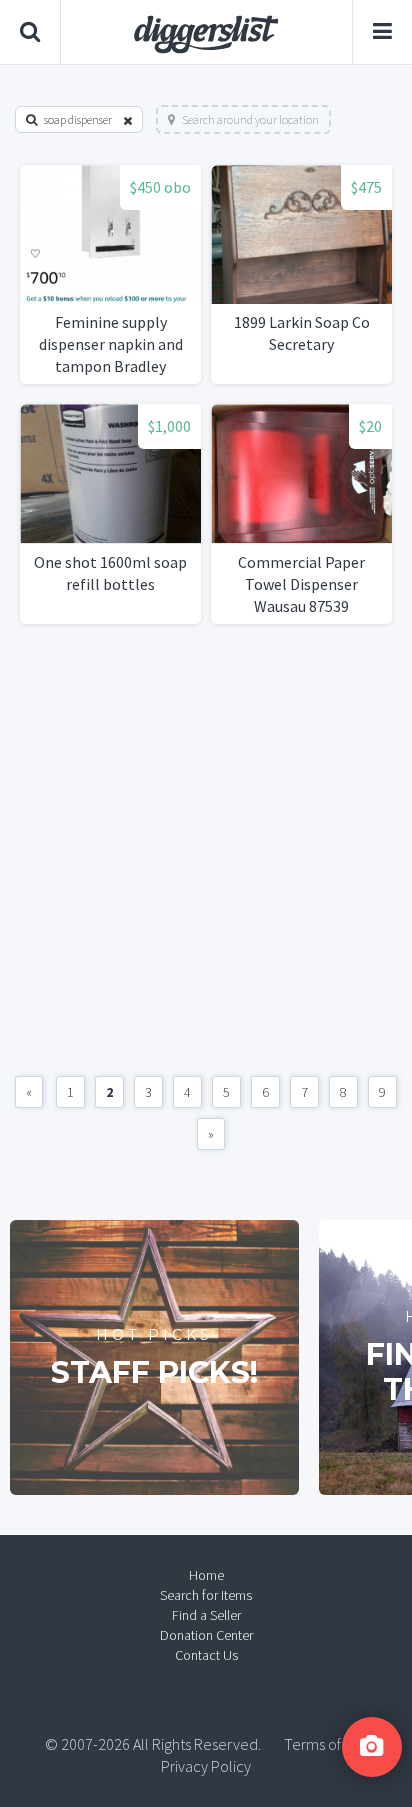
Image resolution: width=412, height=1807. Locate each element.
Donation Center (206, 1635)
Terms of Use (326, 1744)
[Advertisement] (206, 850)
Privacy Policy (206, 1766)
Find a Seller (206, 1615)
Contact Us (206, 1655)
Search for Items (206, 1595)
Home (206, 1575)
